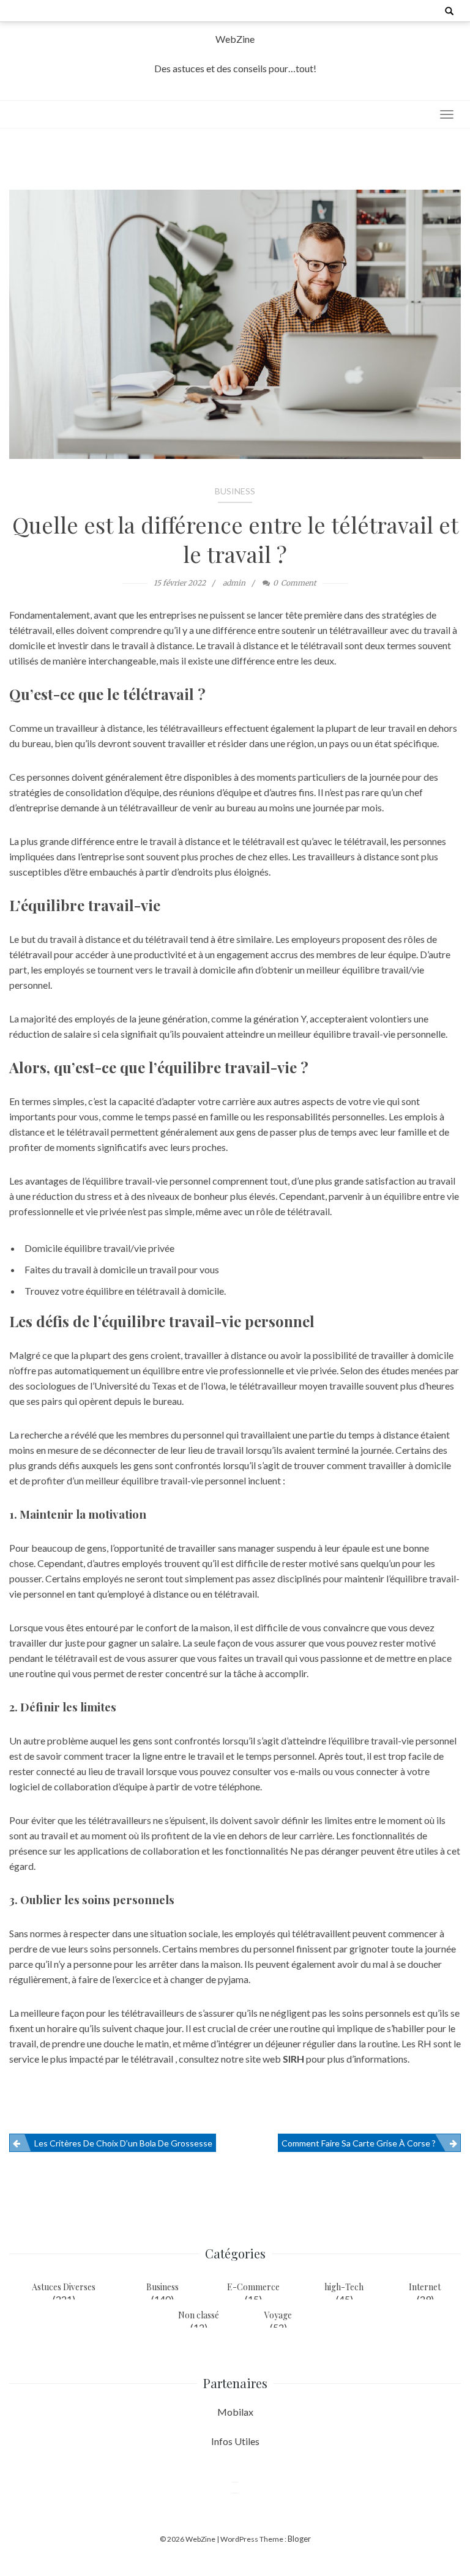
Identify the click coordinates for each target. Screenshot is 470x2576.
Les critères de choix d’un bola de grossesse (123, 2143)
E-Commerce (253, 2287)
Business (235, 491)
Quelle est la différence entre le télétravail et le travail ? (235, 539)
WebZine (235, 39)
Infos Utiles (235, 2441)
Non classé (199, 2315)
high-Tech (344, 2287)
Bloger (299, 2539)
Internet (425, 2287)
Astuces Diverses (64, 2287)
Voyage (278, 2315)
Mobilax (235, 2412)
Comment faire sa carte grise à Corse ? (359, 2143)
